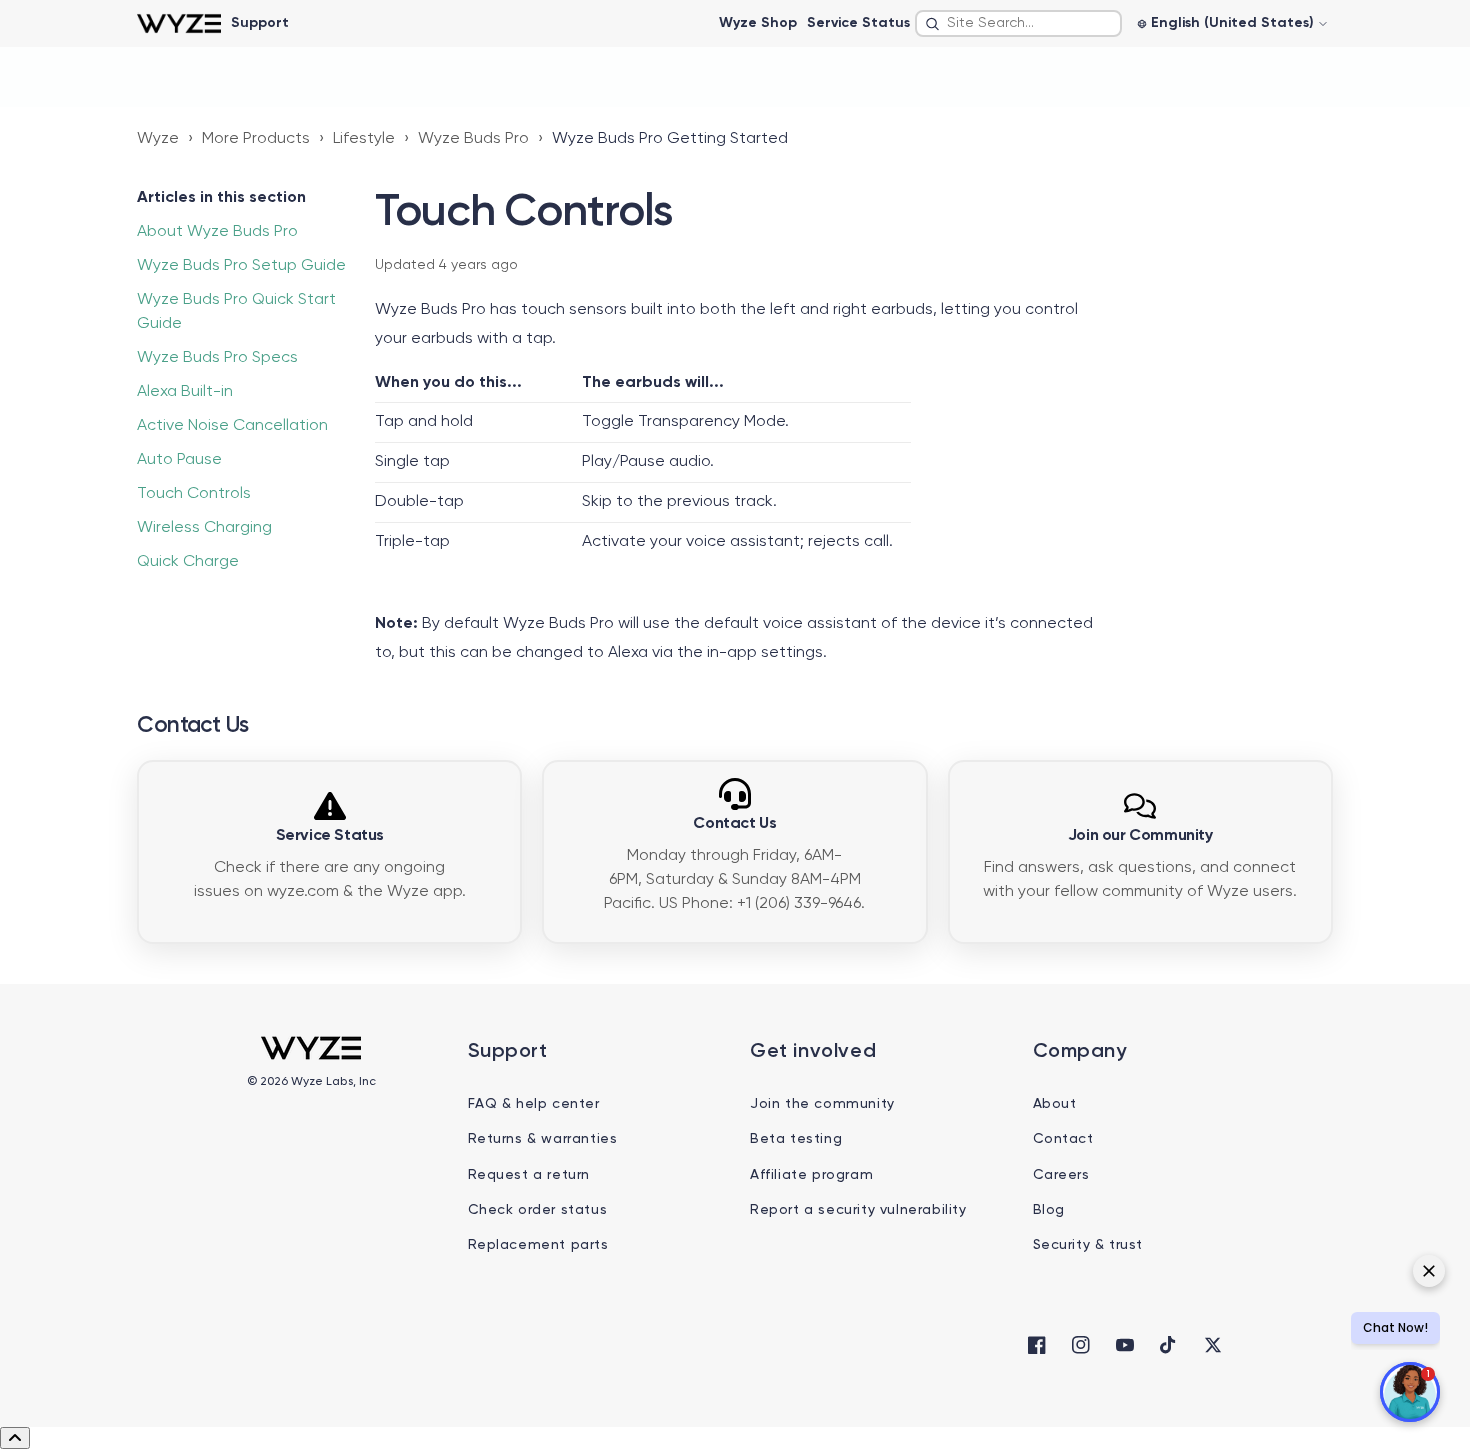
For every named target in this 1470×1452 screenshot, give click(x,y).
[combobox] (1018, 23)
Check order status (538, 1210)
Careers (1061, 1175)
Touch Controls (194, 494)
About (1055, 1104)
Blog (1049, 1210)
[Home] (178, 23)
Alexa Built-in (185, 392)
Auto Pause (179, 460)
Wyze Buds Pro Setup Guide (241, 266)
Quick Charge (188, 562)
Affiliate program (811, 1175)
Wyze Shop (758, 23)
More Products (256, 139)
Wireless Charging (204, 528)
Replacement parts (538, 1245)
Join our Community (1140, 836)
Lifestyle (364, 139)
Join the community (822, 1104)
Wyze (158, 139)
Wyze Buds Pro (473, 139)
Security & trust (1088, 1245)
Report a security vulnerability (858, 1210)
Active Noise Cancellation (232, 426)
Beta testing (796, 1139)
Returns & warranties (543, 1139)
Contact (1063, 1139)
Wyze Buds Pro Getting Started (670, 139)
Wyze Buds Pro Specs (217, 358)
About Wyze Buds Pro (217, 232)
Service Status (858, 23)
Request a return (529, 1175)
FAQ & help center (534, 1104)
